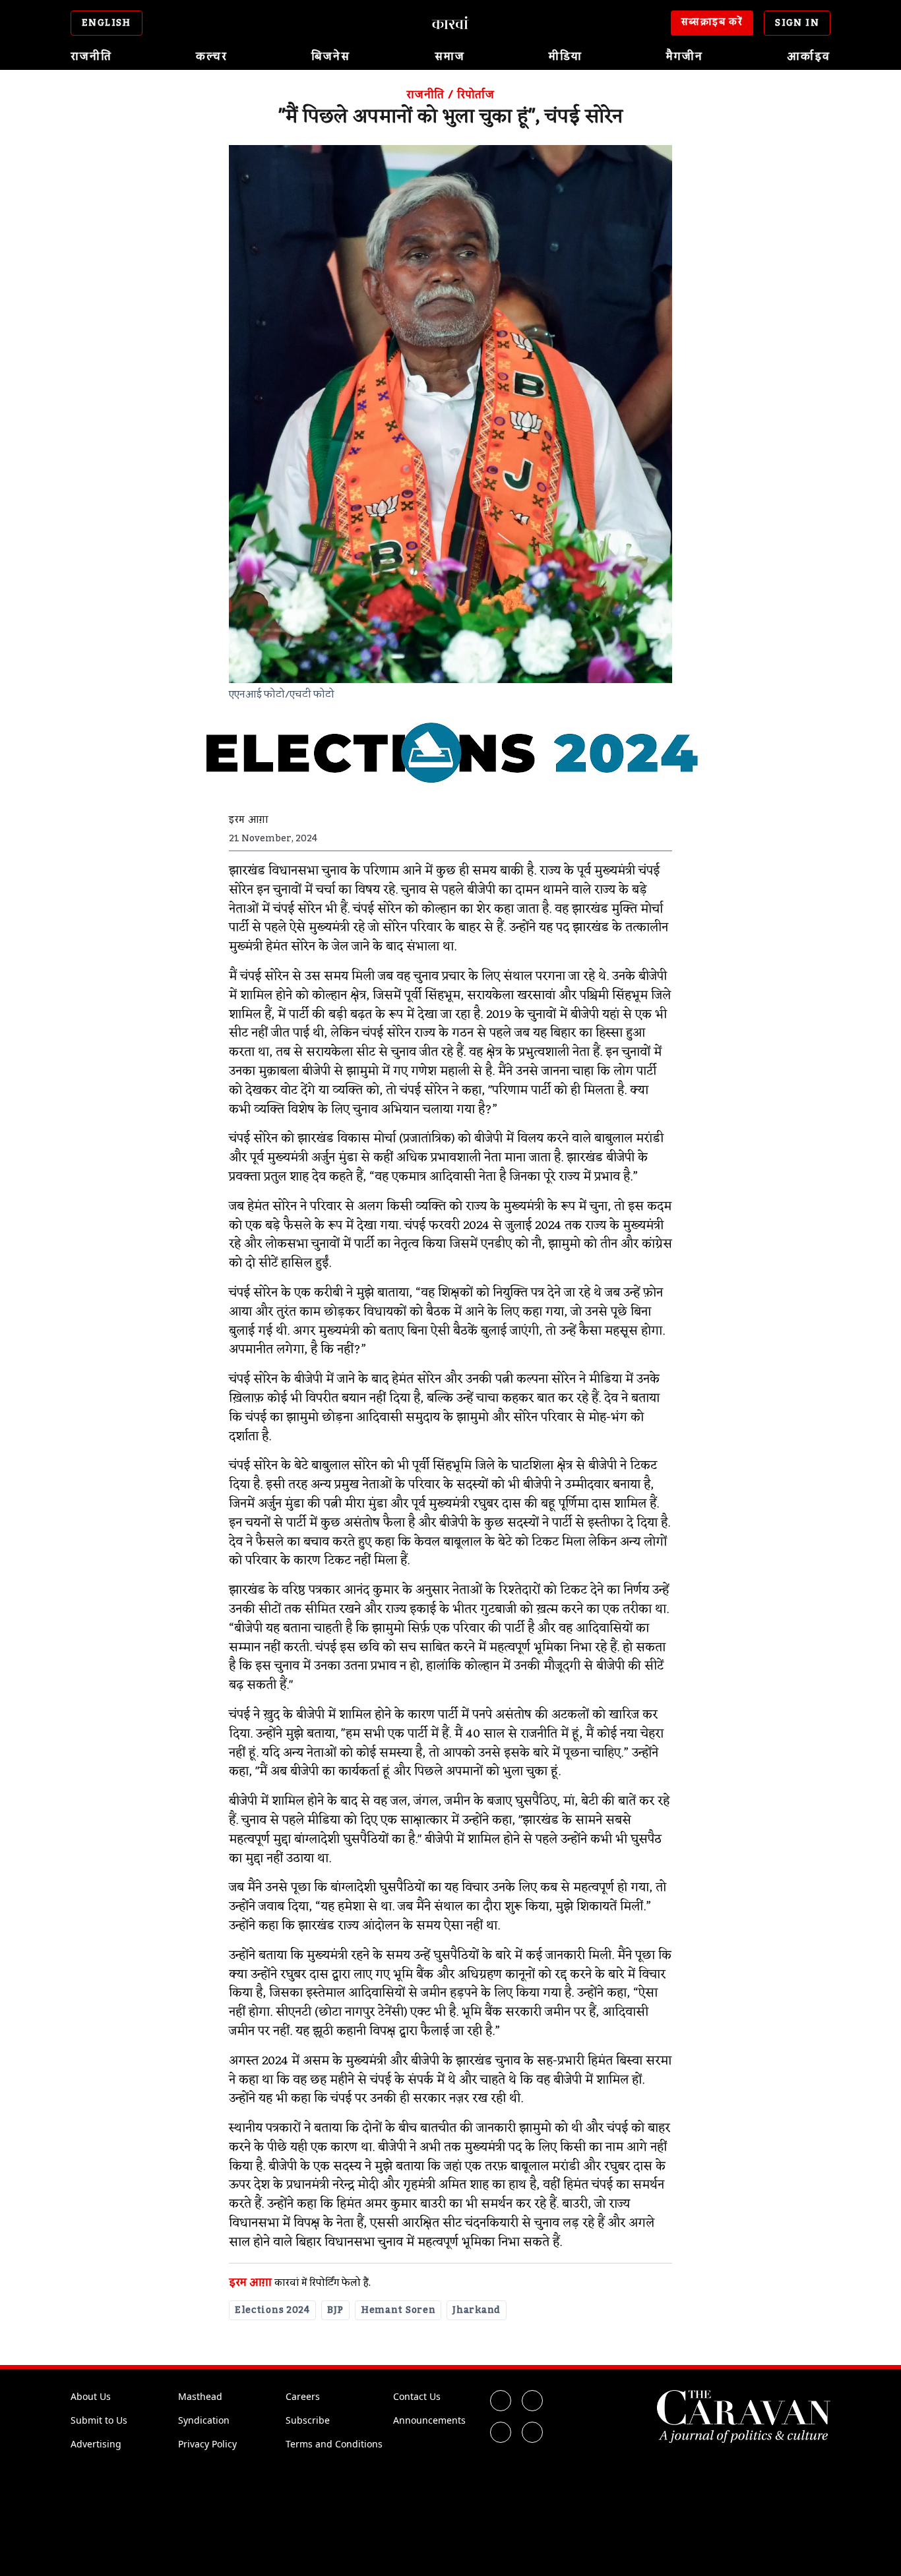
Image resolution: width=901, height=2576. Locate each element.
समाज (450, 57)
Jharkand (477, 2310)
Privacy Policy (207, 2444)
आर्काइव (809, 57)
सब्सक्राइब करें (712, 22)
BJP (335, 2310)
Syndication (204, 2420)
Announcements (429, 2420)
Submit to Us (99, 2420)
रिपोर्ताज (476, 95)
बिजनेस (331, 57)
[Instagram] (501, 2432)
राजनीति (91, 57)
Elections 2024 (272, 2310)
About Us (91, 2396)
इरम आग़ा (250, 2283)
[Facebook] (501, 2401)
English (107, 23)
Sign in (797, 23)
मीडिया (566, 57)
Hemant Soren (398, 2310)
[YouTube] (532, 2432)
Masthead (200, 2396)
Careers (303, 2396)
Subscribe (308, 2420)
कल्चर (212, 57)
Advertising (96, 2444)
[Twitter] (532, 2401)
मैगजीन (685, 57)
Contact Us (417, 2396)
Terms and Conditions (334, 2444)
